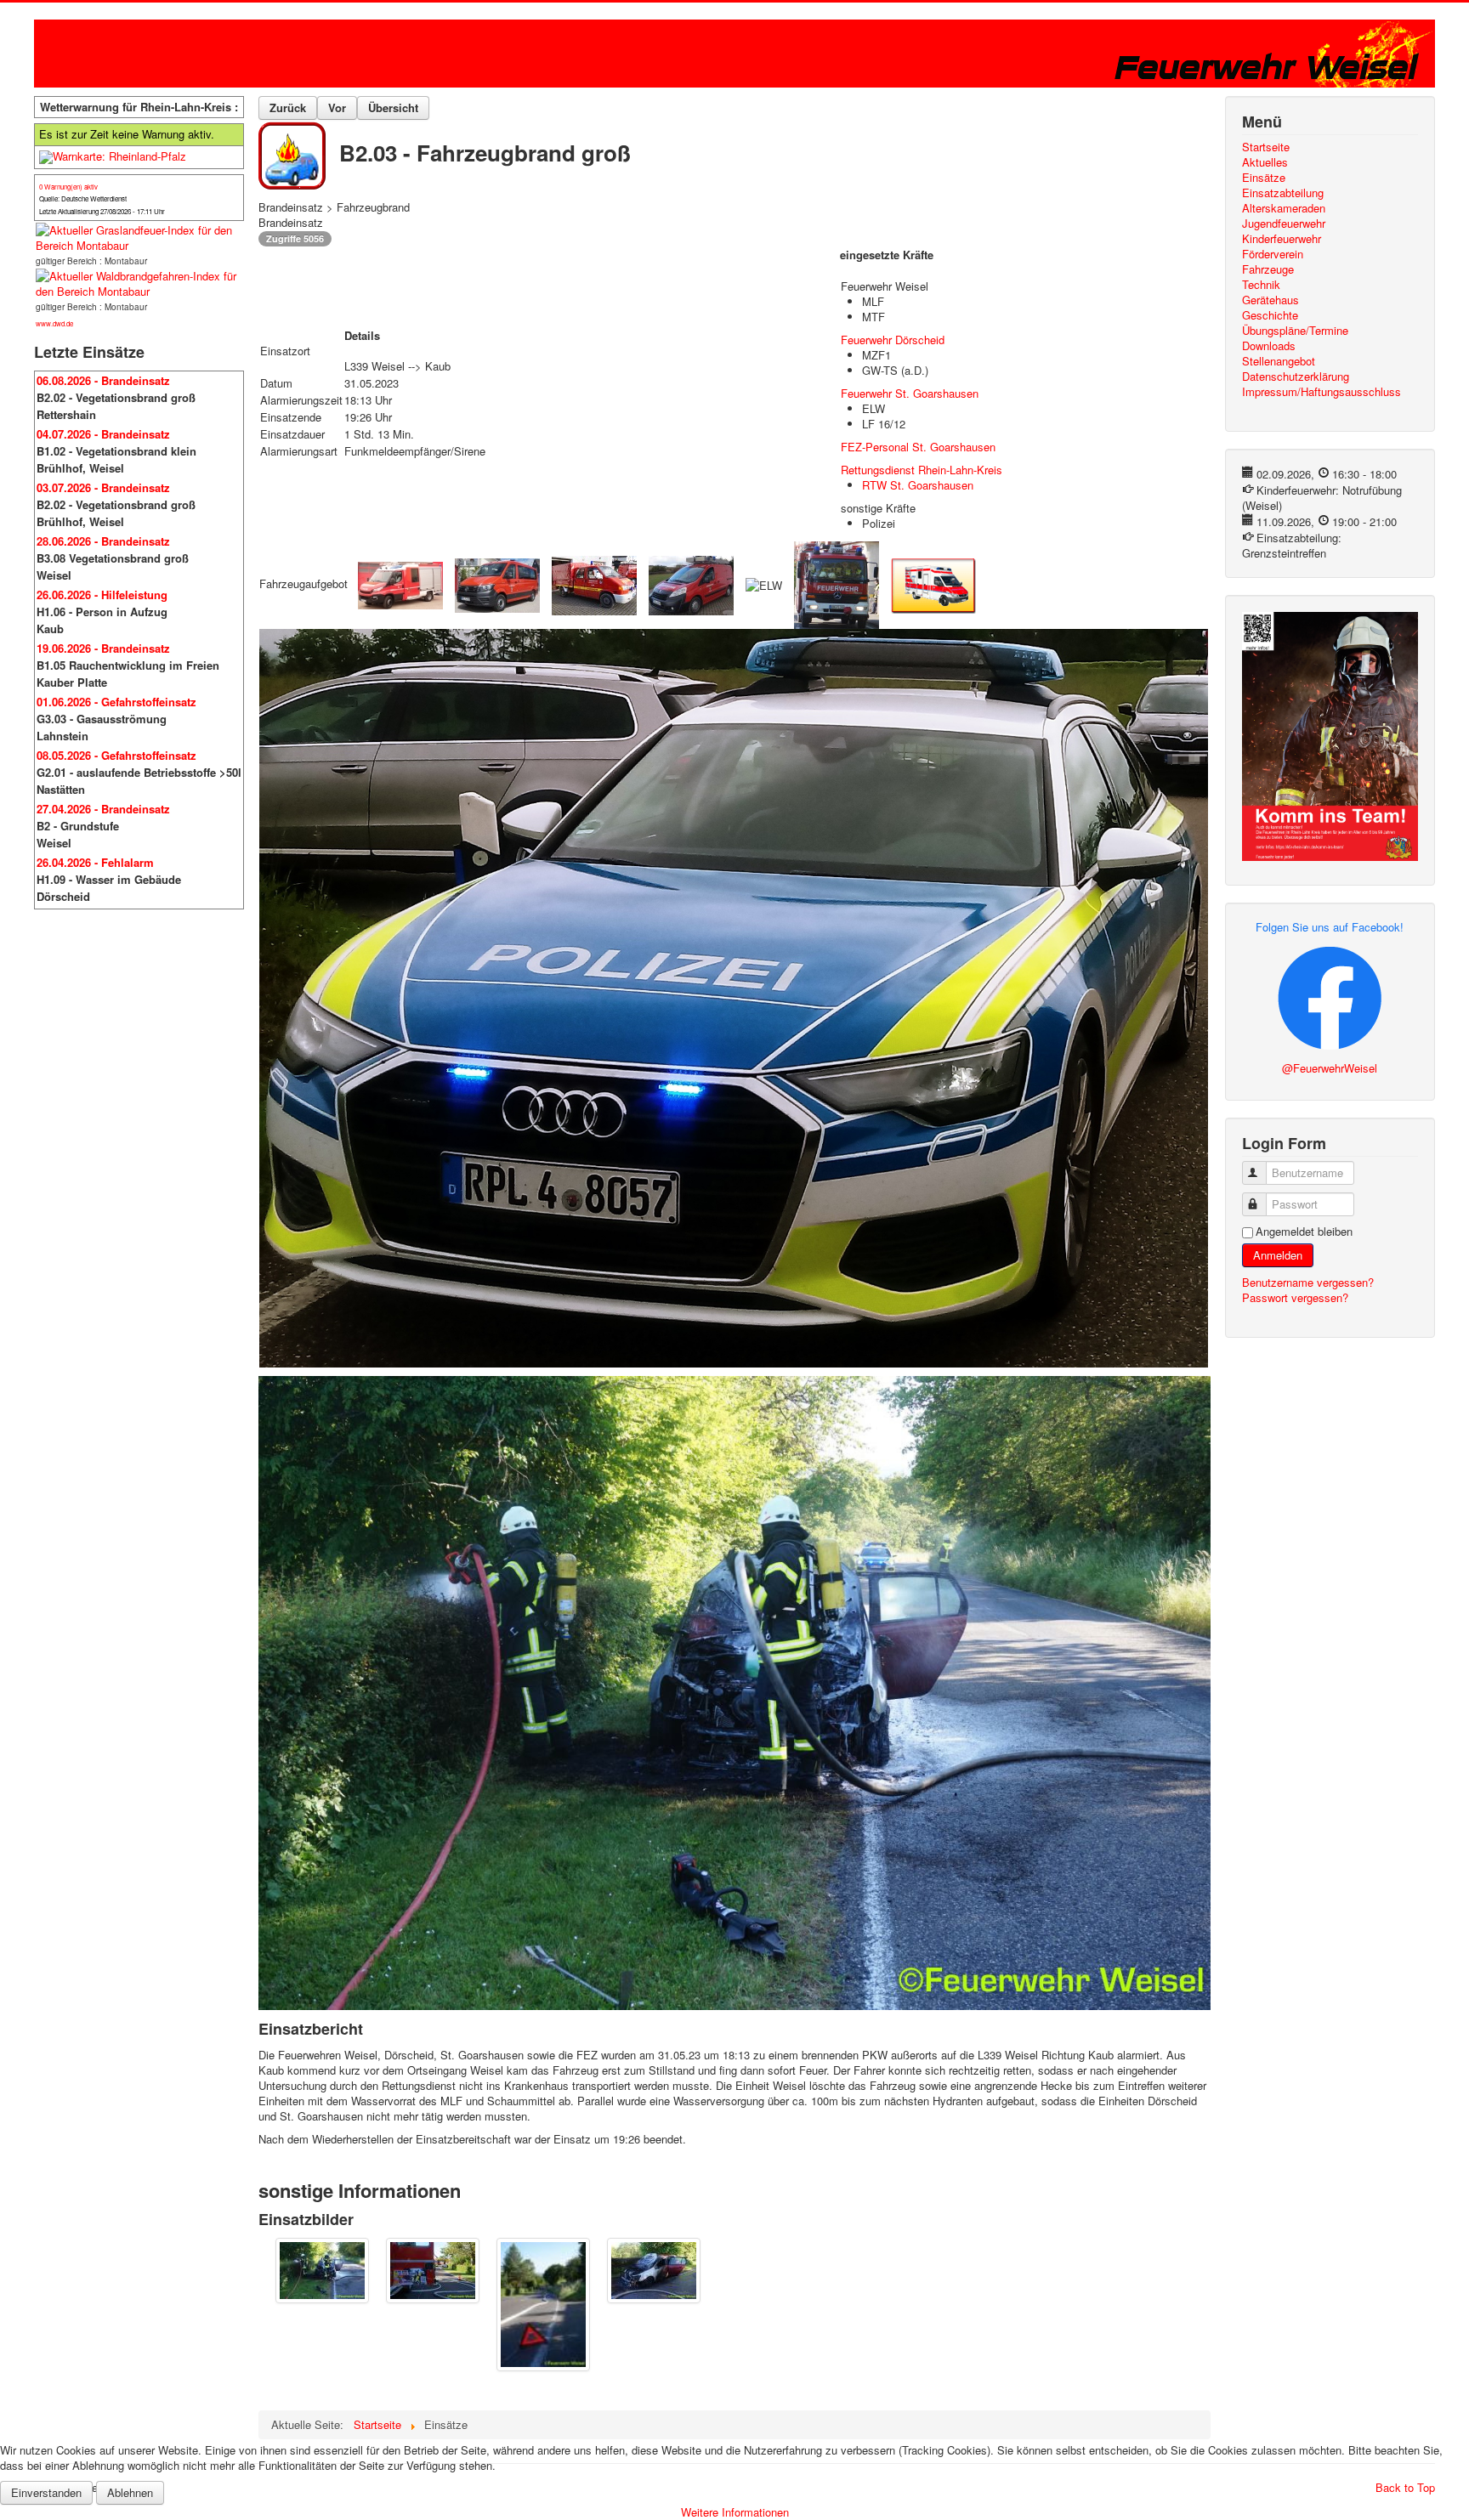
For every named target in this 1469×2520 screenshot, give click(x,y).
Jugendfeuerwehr (1284, 224)
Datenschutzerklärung (1296, 377)
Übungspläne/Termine (1295, 331)
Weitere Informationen (735, 2512)
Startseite (1266, 147)
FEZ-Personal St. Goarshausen (918, 447)
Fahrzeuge (1268, 269)
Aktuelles (1265, 162)
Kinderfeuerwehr (1282, 239)
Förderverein (1273, 254)
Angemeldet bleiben (1304, 1232)
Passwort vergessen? (1295, 1297)
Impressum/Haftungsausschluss (1322, 392)
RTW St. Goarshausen (918, 485)
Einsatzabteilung (1283, 193)
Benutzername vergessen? (1308, 1282)
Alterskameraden (1284, 208)
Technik (1261, 285)
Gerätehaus (1270, 300)
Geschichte (1270, 315)
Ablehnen (130, 2492)
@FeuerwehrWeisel (1330, 1068)
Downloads (1269, 346)
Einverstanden (46, 2492)
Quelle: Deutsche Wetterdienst (83, 198)
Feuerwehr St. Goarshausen (910, 393)
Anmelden (1278, 1255)
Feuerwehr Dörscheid (893, 340)
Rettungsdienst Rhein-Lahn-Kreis (922, 470)
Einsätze (1264, 178)
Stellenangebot (1279, 361)
